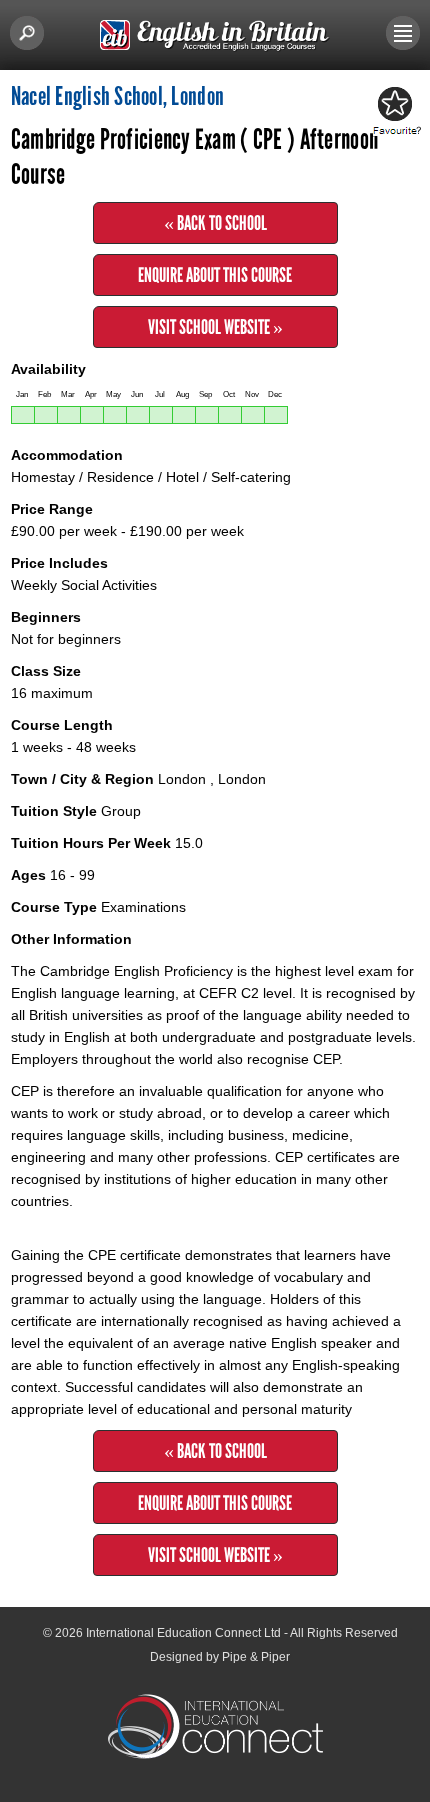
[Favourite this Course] (394, 112)
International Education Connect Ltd (183, 1633)
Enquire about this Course (215, 275)
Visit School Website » (215, 327)
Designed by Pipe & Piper (220, 1657)
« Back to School (215, 223)
